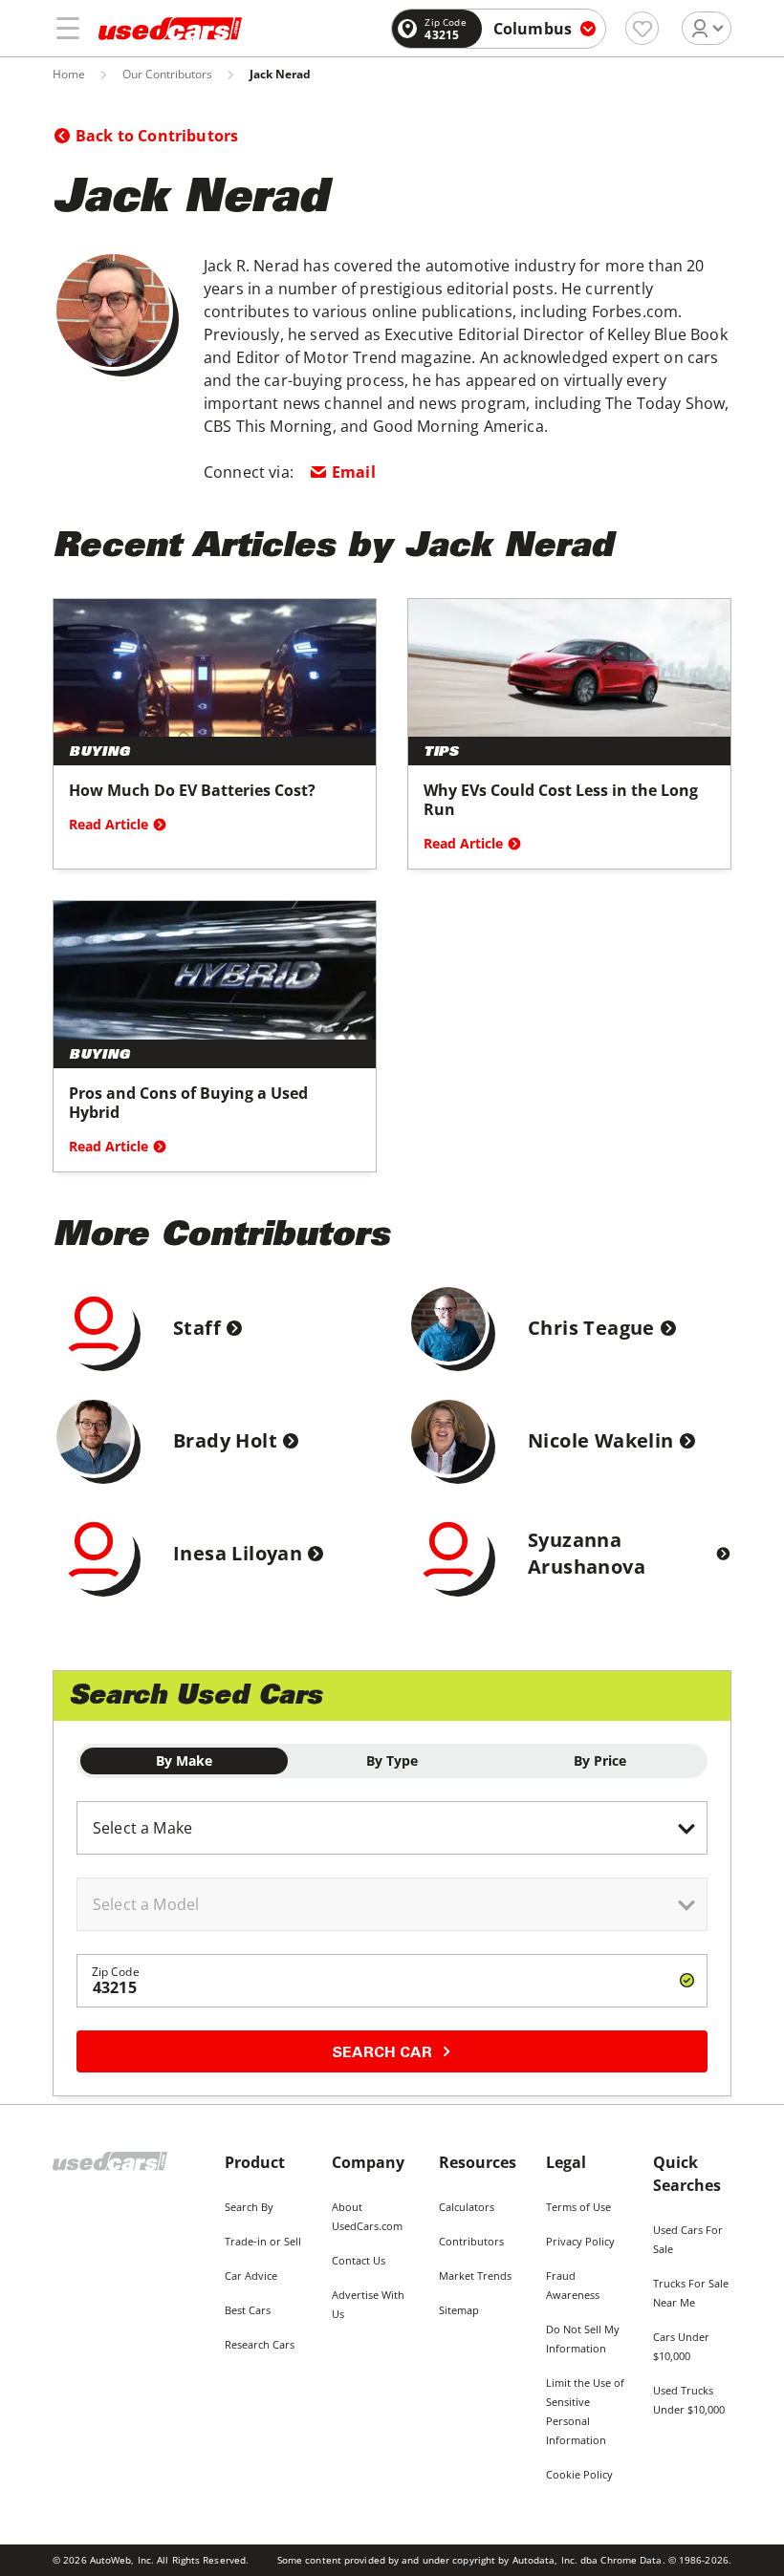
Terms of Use (578, 2207)
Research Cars (260, 2344)
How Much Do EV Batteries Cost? (192, 790)
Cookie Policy (579, 2474)
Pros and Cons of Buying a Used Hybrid (188, 1103)
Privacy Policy (580, 2241)
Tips (441, 753)
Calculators (467, 2207)
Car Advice (251, 2275)
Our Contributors (167, 75)
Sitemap (459, 2310)
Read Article (109, 824)
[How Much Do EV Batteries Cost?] (215, 668)
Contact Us (359, 2260)
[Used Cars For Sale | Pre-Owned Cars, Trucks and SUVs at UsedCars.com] (170, 29)
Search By (249, 2207)
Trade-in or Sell (263, 2241)
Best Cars (248, 2310)
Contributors (471, 2241)
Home (69, 75)
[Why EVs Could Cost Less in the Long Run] (569, 668)
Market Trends (475, 2275)
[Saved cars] (642, 28)
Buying (99, 753)
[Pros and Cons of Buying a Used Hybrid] (215, 970)
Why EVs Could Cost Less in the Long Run (561, 800)
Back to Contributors (157, 136)
